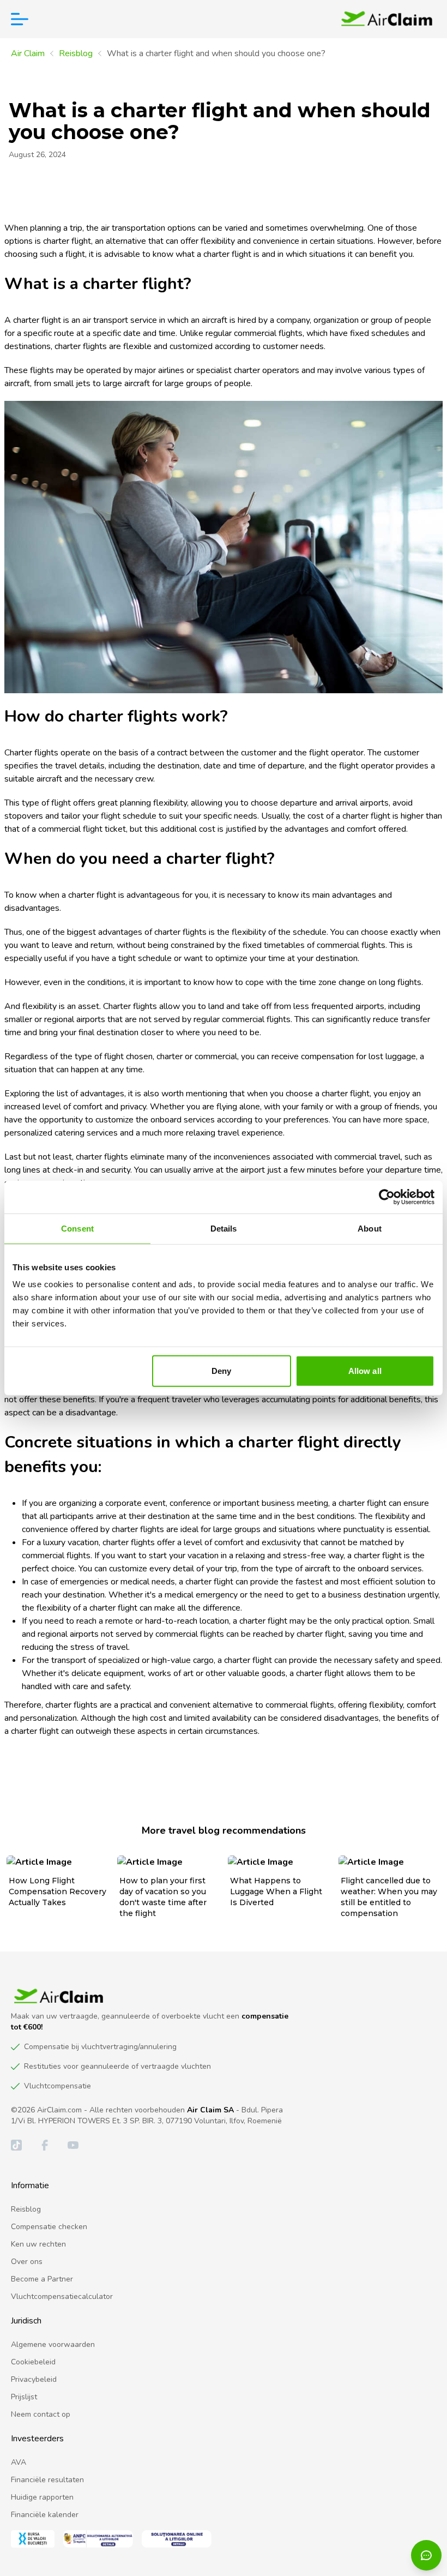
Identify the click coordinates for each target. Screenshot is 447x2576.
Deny (221, 1371)
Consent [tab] (77, 1228)
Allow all (365, 1371)
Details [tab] (224, 1228)
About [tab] (370, 1228)
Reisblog (76, 53)
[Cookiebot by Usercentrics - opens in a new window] (387, 1197)
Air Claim (28, 53)
